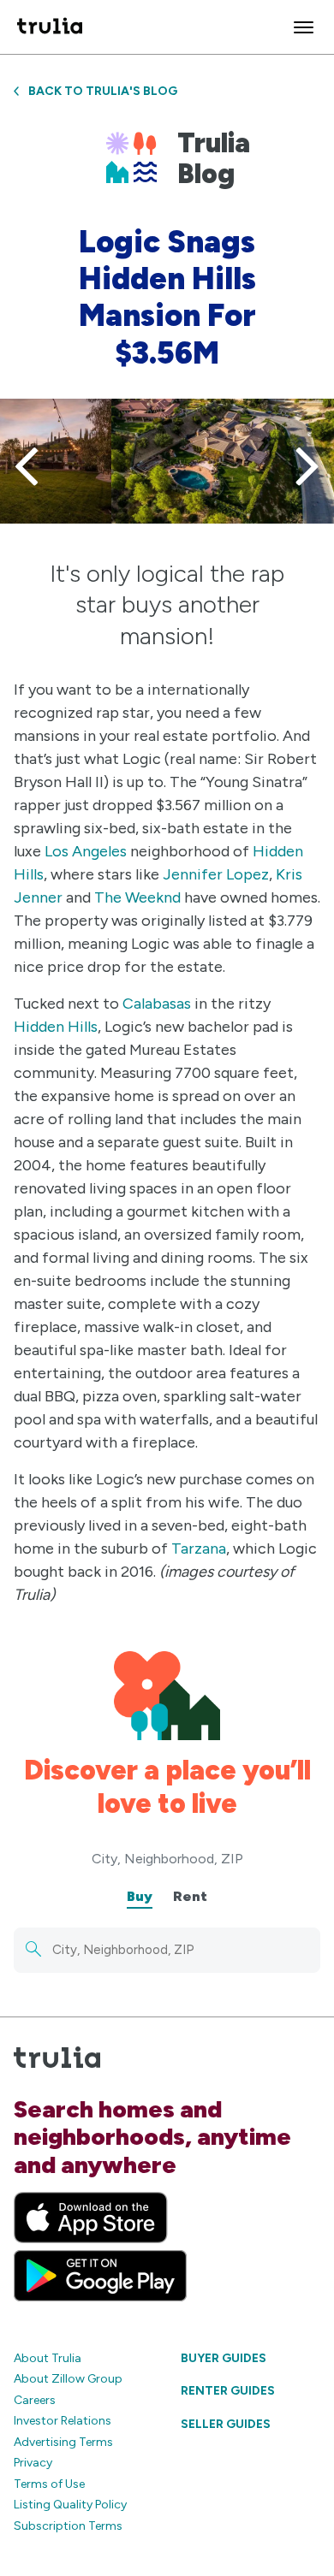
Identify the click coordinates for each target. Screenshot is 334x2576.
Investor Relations (63, 2421)
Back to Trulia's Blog (103, 91)
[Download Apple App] (91, 2218)
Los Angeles (86, 851)
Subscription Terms (68, 2526)
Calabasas (157, 1004)
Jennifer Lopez (216, 874)
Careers (35, 2400)
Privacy (33, 2463)
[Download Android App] (100, 2276)
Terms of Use (49, 2484)
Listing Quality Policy (70, 2505)
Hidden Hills (56, 1027)
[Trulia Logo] (50, 27)
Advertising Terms (63, 2442)
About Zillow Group (68, 2379)
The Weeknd (137, 897)
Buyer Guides (224, 2358)
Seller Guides (226, 2424)
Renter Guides (228, 2391)
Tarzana (199, 1549)
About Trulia (48, 2358)
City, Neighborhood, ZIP (167, 1859)
